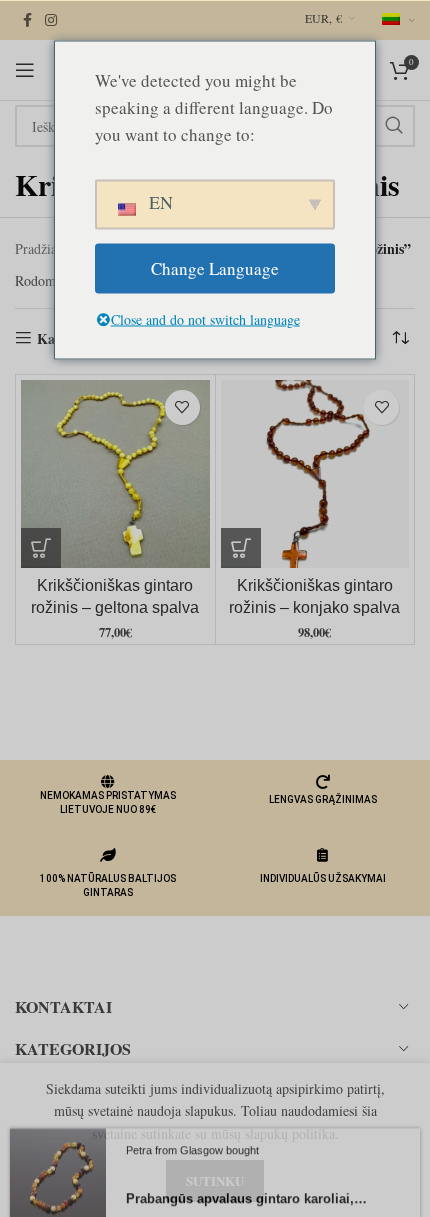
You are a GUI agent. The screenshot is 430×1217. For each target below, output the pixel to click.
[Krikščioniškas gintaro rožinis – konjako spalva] (315, 474)
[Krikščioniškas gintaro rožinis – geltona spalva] (115, 474)
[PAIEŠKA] (394, 126)
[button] (41, 548)
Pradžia (36, 248)
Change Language (215, 268)
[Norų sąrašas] (182, 407)
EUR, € (323, 18)
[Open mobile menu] (25, 70)
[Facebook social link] (27, 20)
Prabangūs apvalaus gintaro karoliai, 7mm (247, 1189)
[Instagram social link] (51, 20)
